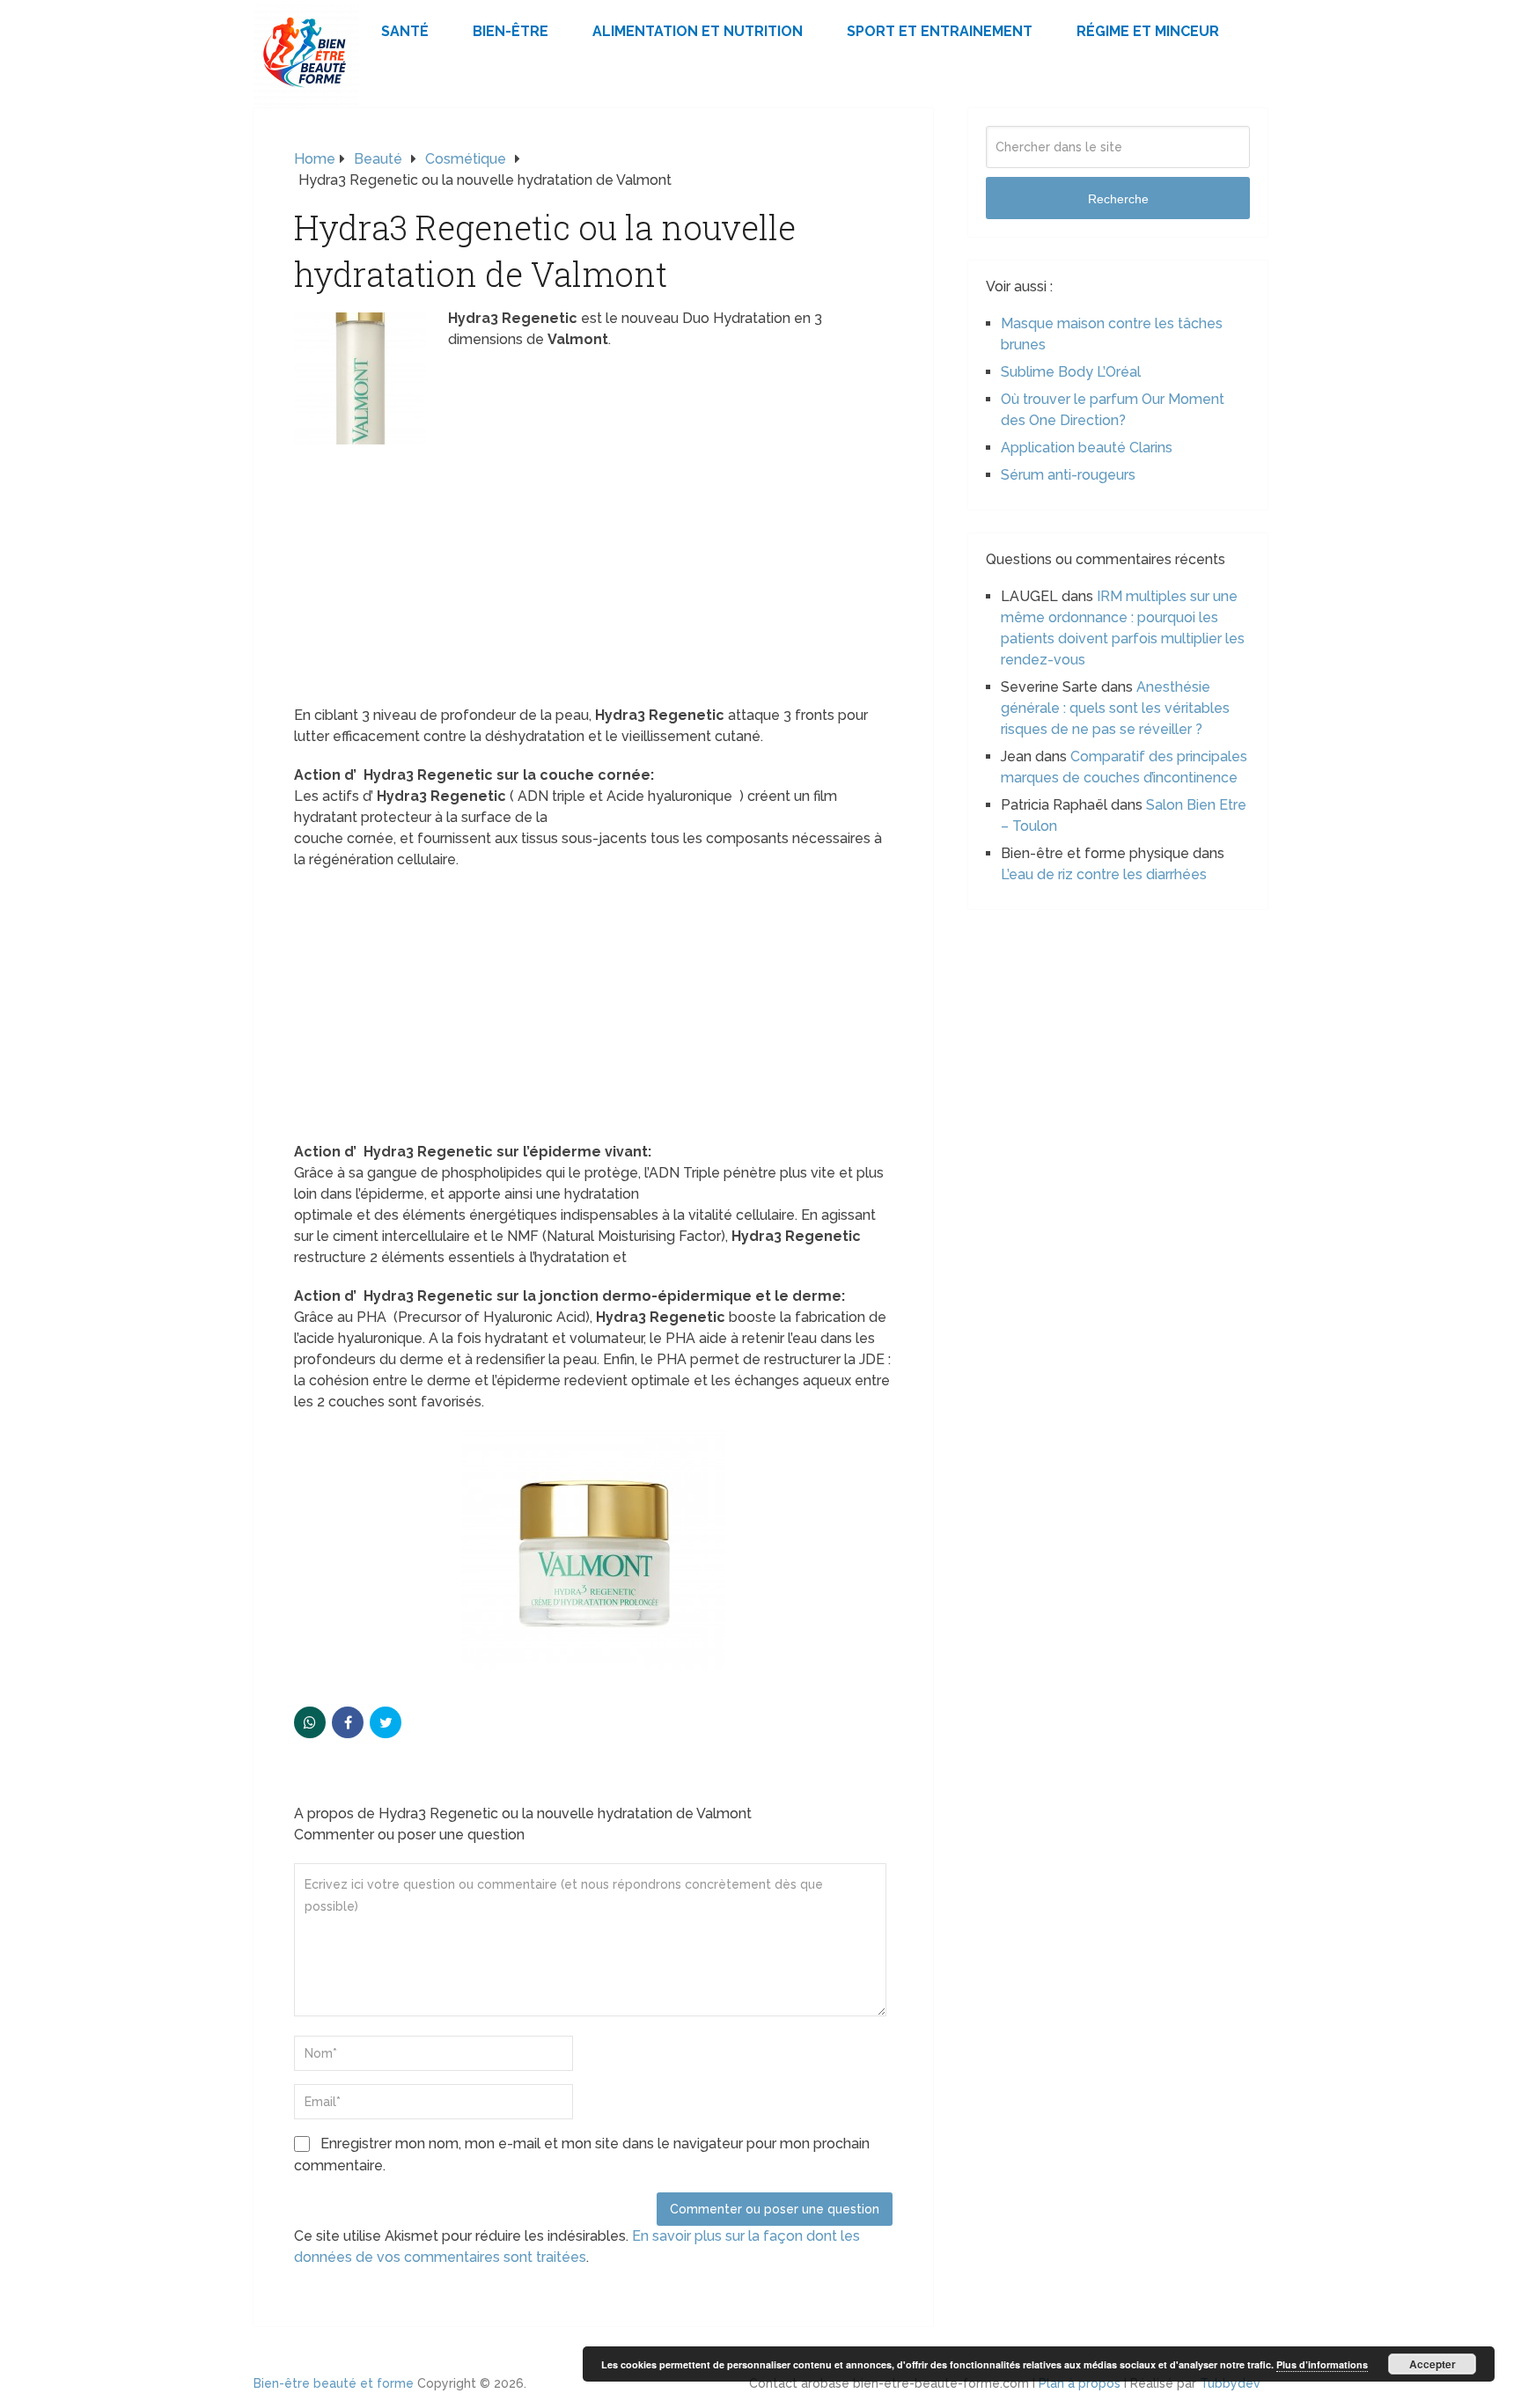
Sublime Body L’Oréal (1071, 372)
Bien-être (511, 31)
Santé (405, 31)
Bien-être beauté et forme (334, 2383)
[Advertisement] (593, 575)
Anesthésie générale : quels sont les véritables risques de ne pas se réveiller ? (1115, 708)
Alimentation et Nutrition (698, 31)
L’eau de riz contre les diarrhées (1104, 874)
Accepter (1433, 2364)
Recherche (1118, 199)
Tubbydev (1230, 2383)
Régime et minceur (1148, 31)
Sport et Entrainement (940, 31)
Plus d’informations (1322, 2364)
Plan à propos (1080, 2383)
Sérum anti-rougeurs (1068, 475)
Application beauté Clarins (1087, 448)
